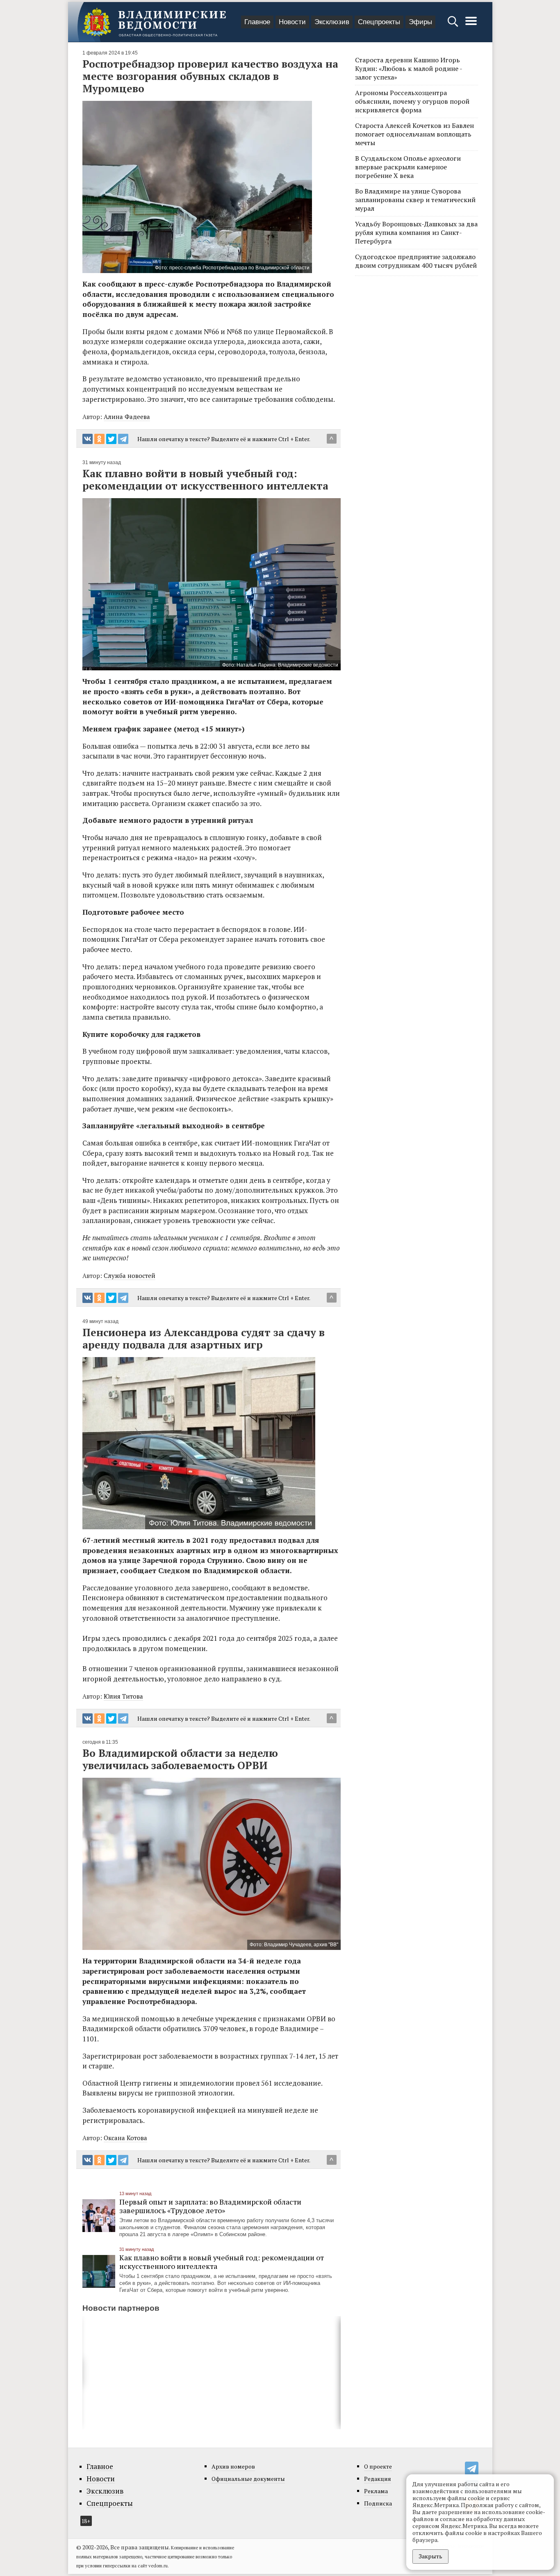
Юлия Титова (123, 1696)
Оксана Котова (125, 2138)
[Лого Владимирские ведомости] (154, 22)
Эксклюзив (332, 22)
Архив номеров (233, 2466)
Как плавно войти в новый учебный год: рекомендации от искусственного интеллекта (222, 2262)
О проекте (378, 2466)
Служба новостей (130, 1275)
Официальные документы (248, 2479)
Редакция (378, 2479)
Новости (292, 22)
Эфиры (420, 22)
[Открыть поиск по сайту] (454, 25)
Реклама (376, 2491)
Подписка (378, 2503)
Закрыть (430, 2556)
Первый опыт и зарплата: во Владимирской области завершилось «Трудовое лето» (210, 2206)
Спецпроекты (379, 22)
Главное (257, 22)
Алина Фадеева (127, 417)
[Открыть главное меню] (471, 25)
